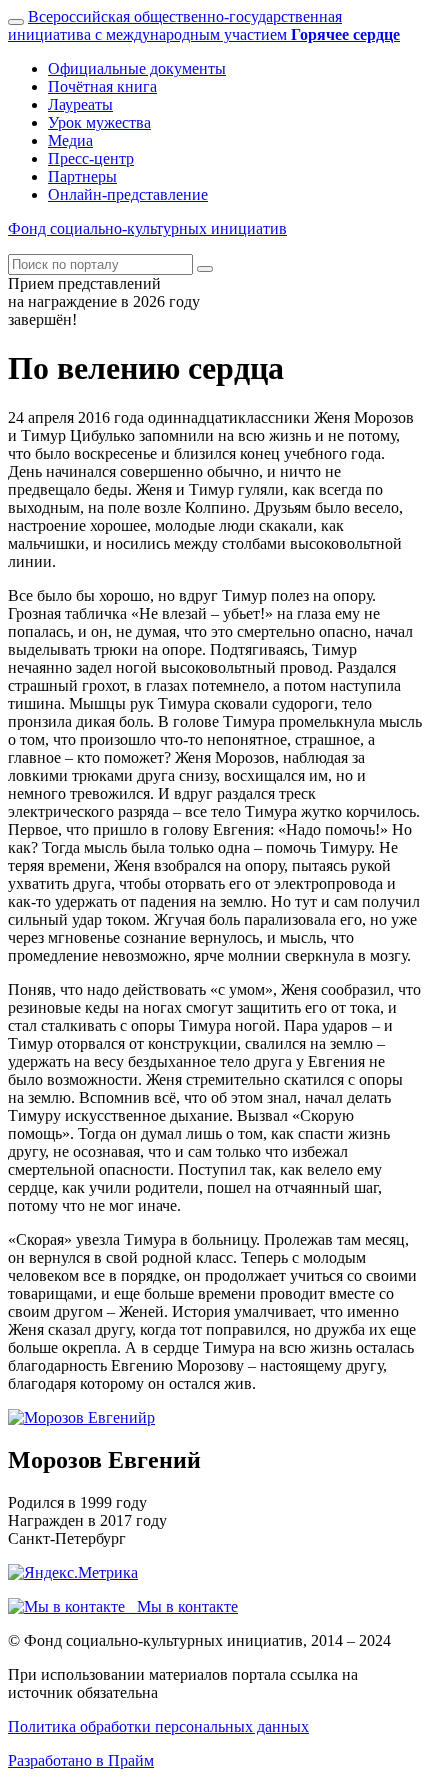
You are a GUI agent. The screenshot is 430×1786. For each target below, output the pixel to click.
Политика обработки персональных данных (158, 1726)
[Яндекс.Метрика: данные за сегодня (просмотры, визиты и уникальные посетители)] (73, 1573)
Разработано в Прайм (81, 1760)
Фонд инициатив (147, 228)
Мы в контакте (181, 1606)
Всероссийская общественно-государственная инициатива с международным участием (204, 25)
